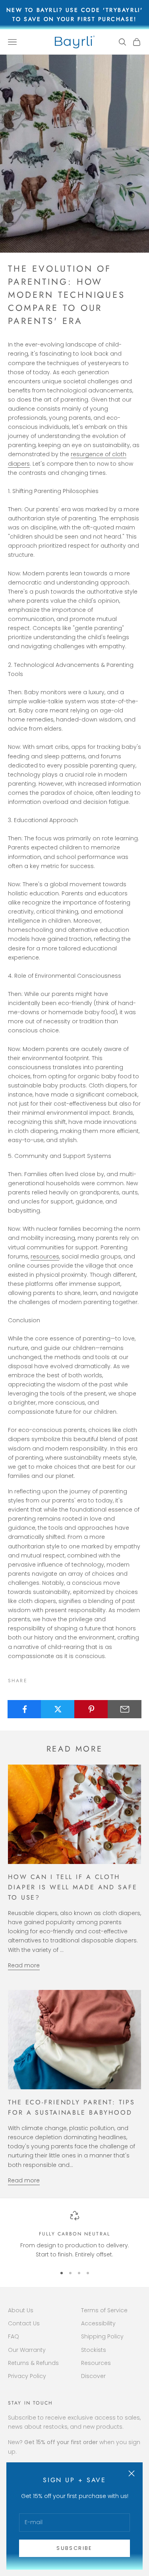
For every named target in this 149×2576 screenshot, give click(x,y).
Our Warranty (27, 2350)
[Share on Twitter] (58, 1709)
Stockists (94, 2350)
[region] (74, 2235)
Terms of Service (104, 2310)
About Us (21, 2310)
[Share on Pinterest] (91, 1709)
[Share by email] (125, 1709)
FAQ (14, 2336)
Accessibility (98, 2323)
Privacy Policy (27, 2376)
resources (45, 1257)
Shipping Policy (102, 2336)
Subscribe (74, 2548)
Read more (24, 1965)
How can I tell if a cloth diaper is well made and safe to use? (73, 1887)
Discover (93, 2376)
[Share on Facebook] (24, 1709)
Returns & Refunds (33, 2363)
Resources (96, 2363)
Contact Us (24, 2323)
